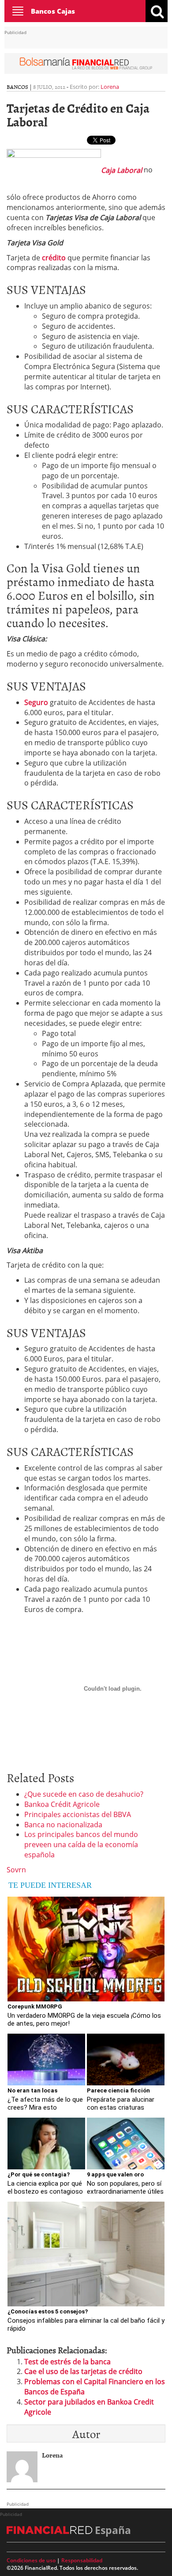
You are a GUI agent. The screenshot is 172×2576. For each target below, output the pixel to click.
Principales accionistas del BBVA (78, 1814)
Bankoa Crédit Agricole (62, 1804)
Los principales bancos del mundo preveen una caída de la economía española (81, 1844)
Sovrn (16, 1870)
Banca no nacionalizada (63, 1825)
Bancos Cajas (53, 11)
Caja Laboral (122, 170)
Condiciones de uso (31, 2560)
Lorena (110, 87)
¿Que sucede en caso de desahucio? (84, 1794)
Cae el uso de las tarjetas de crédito (83, 2371)
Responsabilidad (82, 2560)
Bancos (17, 87)
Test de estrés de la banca (67, 2362)
